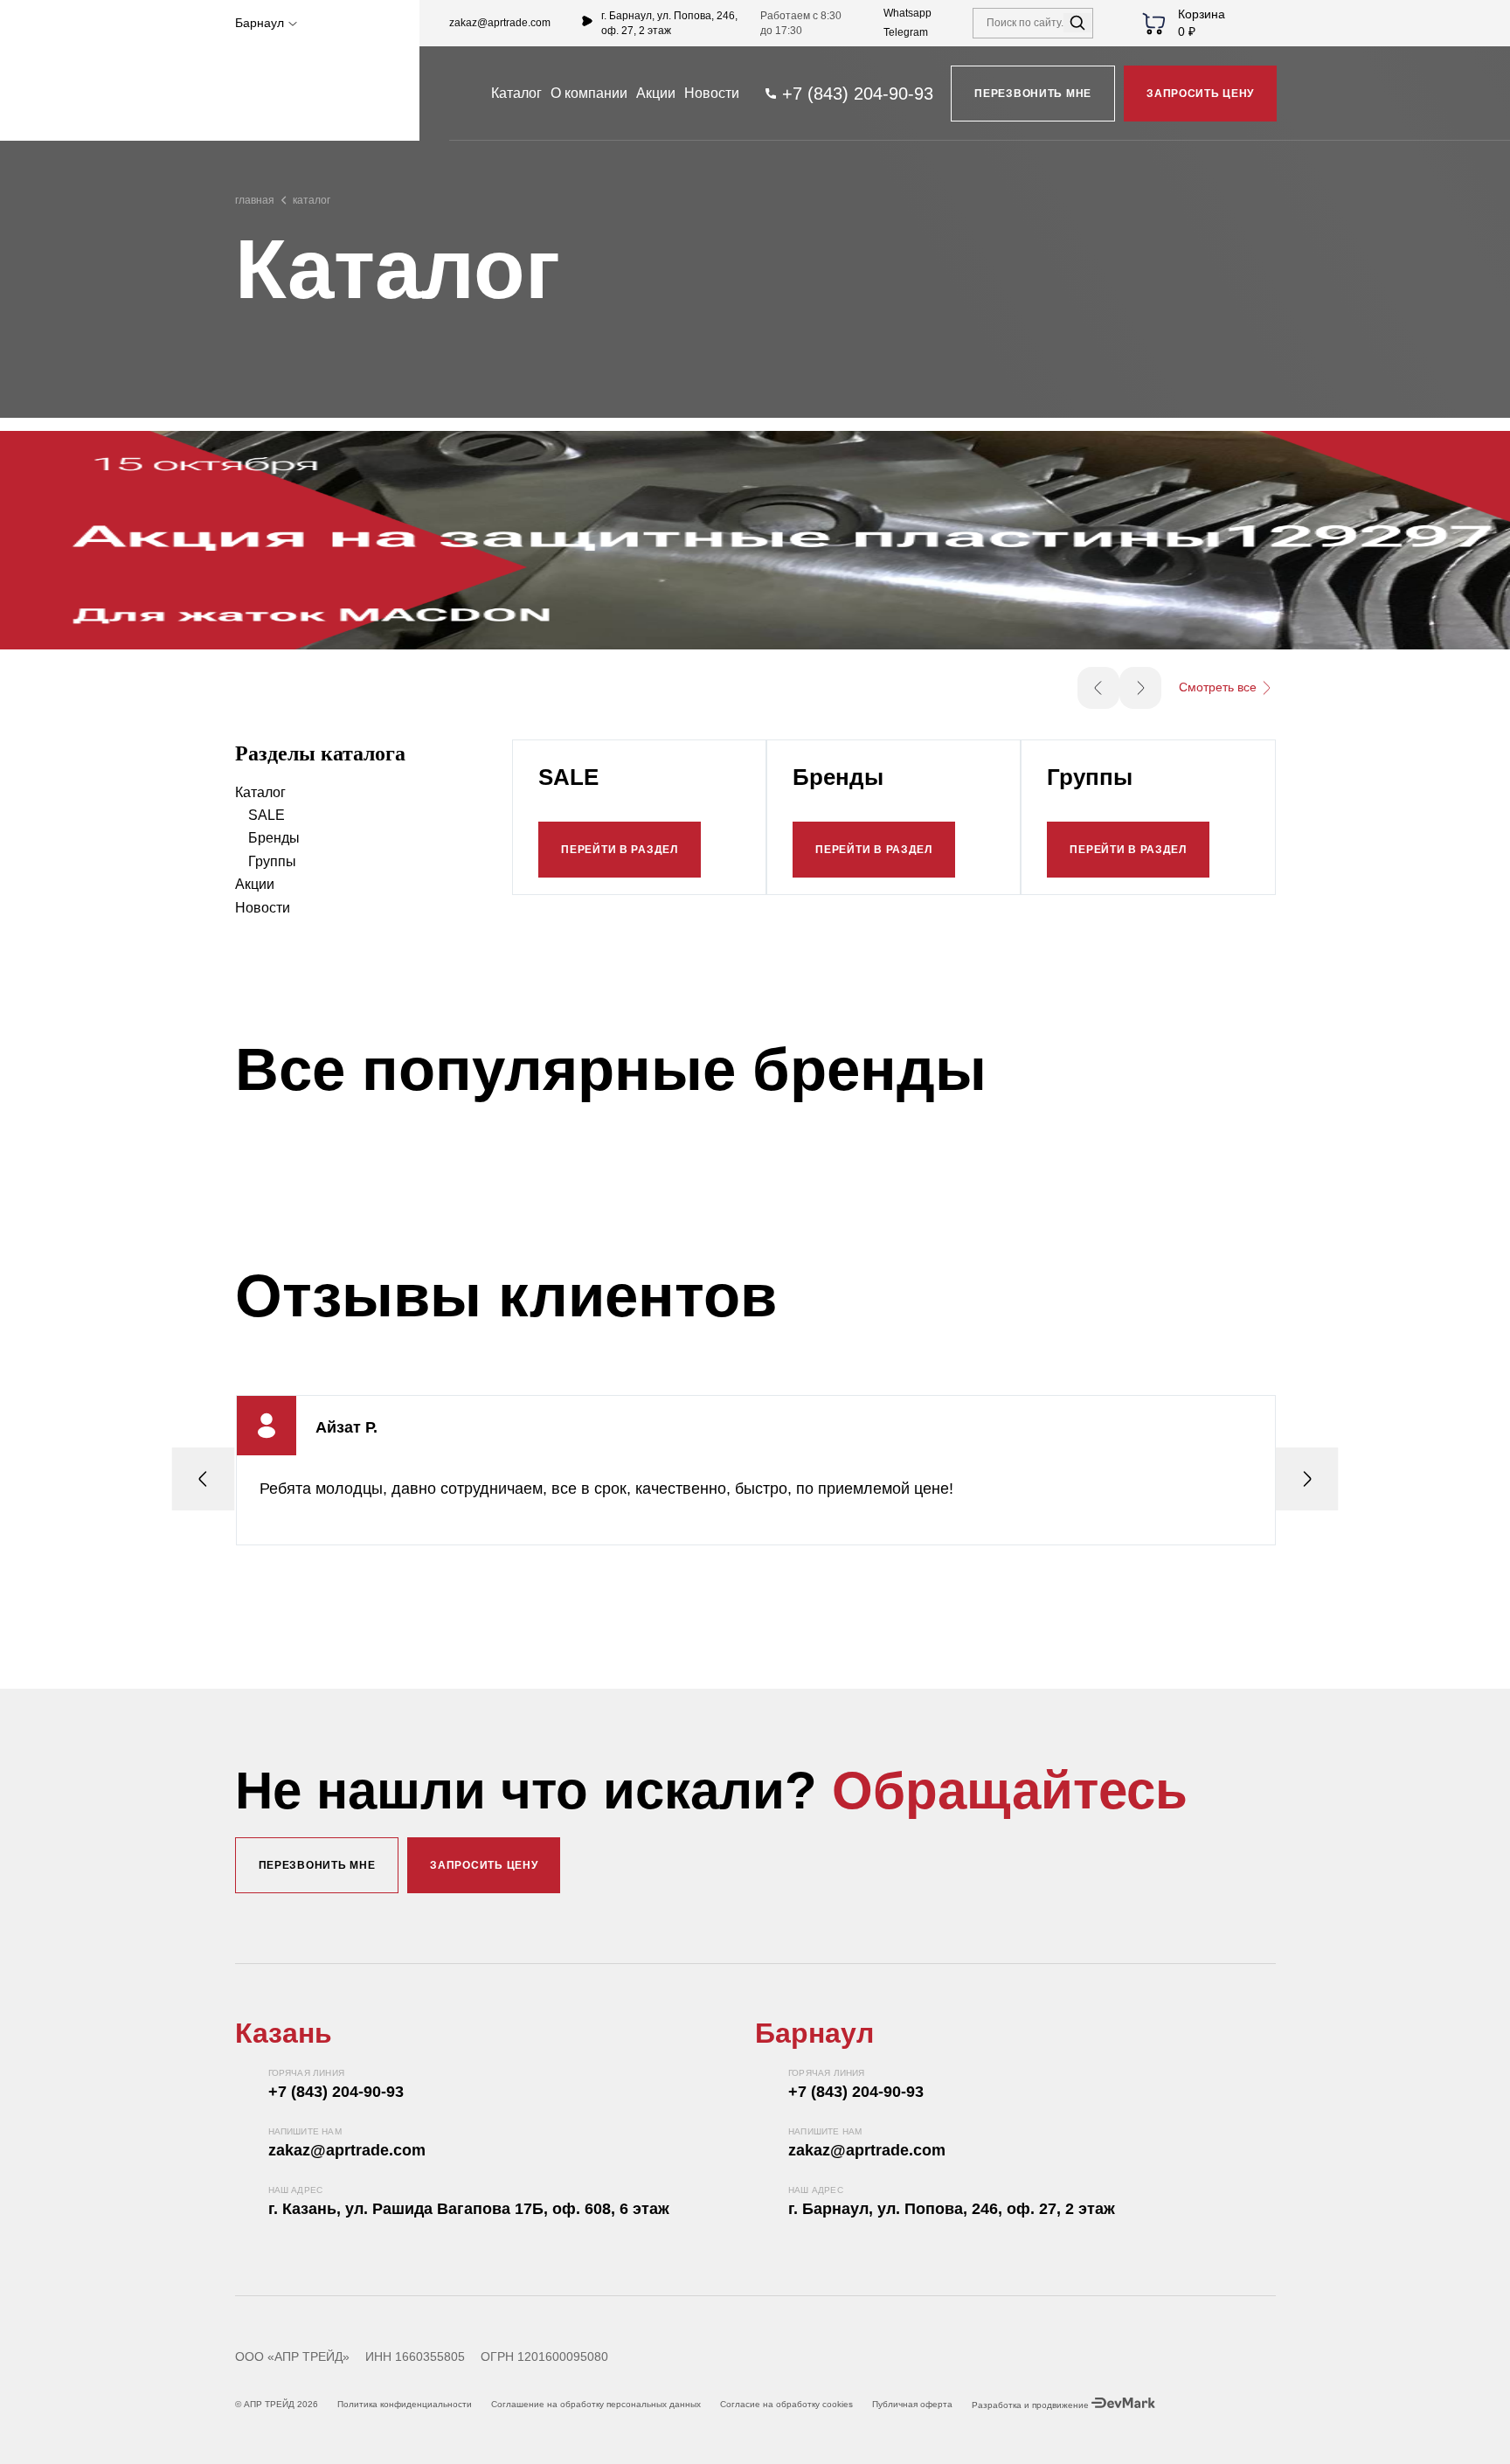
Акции (656, 93)
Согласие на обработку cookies (786, 2404)
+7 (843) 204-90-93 (336, 2092)
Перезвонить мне (1033, 94)
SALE (267, 815)
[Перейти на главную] (312, 94)
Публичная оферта (912, 2404)
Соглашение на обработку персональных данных (596, 2404)
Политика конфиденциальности (405, 2404)
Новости (712, 93)
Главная (255, 200)
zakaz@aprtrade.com (500, 23)
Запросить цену (1200, 94)
